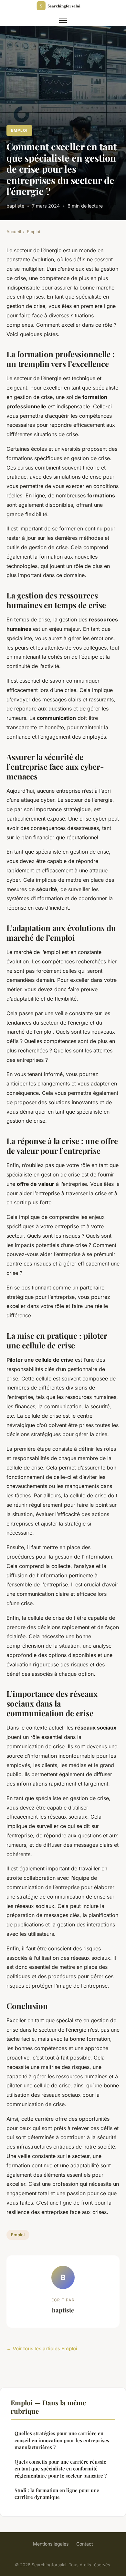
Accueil (14, 232)
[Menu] (63, 20)
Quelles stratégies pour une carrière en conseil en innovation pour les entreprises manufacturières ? (62, 2440)
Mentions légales (51, 2544)
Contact (85, 2544)
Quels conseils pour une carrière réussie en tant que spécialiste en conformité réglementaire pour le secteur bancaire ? (61, 2469)
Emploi (19, 130)
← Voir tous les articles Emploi (42, 2349)
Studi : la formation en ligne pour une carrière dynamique (57, 2494)
